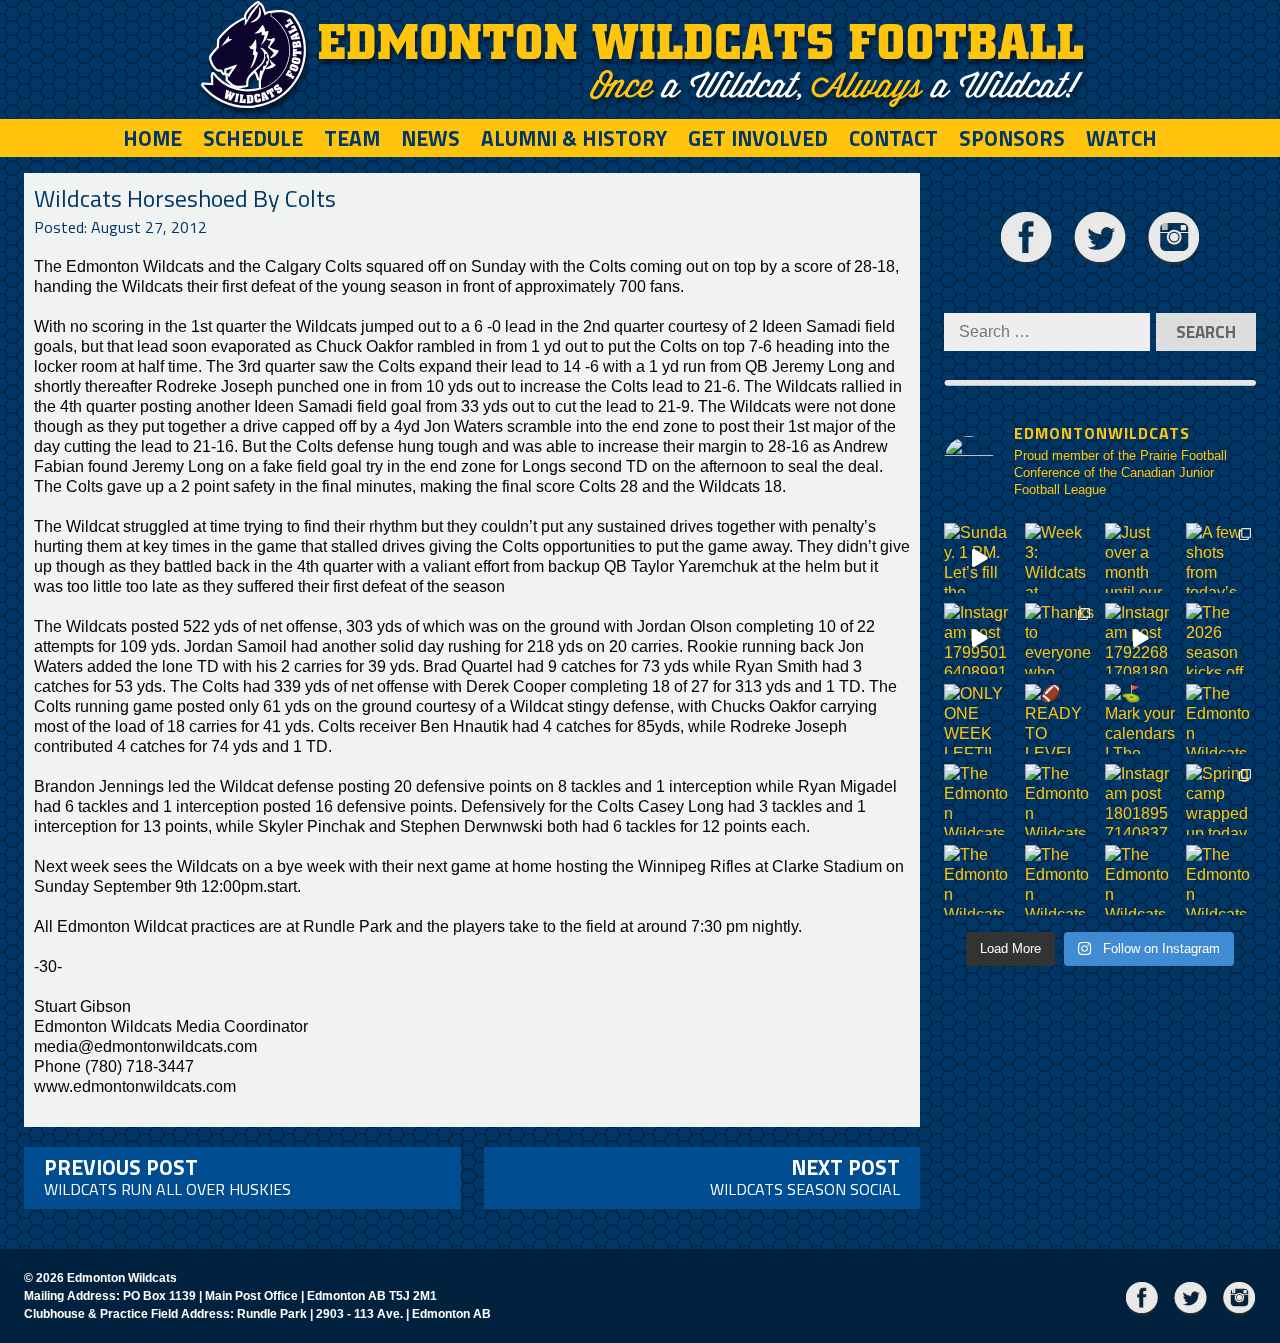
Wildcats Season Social (805, 1176)
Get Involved (758, 138)
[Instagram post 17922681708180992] (1140, 638)
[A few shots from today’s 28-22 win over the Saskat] (1221, 558)
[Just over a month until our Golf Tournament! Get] (1140, 558)
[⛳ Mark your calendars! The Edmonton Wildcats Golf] (1140, 719)
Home (152, 138)
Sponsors (1012, 138)
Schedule (253, 138)
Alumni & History (574, 138)
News (430, 138)
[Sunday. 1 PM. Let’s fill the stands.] (979, 558)
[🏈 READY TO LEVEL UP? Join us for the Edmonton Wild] (1060, 719)
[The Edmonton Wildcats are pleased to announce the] (1221, 719)
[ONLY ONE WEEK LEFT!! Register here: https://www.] (979, 719)
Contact (893, 138)
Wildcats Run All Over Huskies (167, 1176)
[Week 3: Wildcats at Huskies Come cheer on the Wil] (1060, 558)
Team (352, 138)
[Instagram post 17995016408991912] (979, 638)
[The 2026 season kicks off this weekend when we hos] (1221, 638)
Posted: (120, 227)
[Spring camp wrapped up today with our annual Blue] (1221, 799)
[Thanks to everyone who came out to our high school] (1060, 638)
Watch (1121, 138)
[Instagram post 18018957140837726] (1140, 799)
